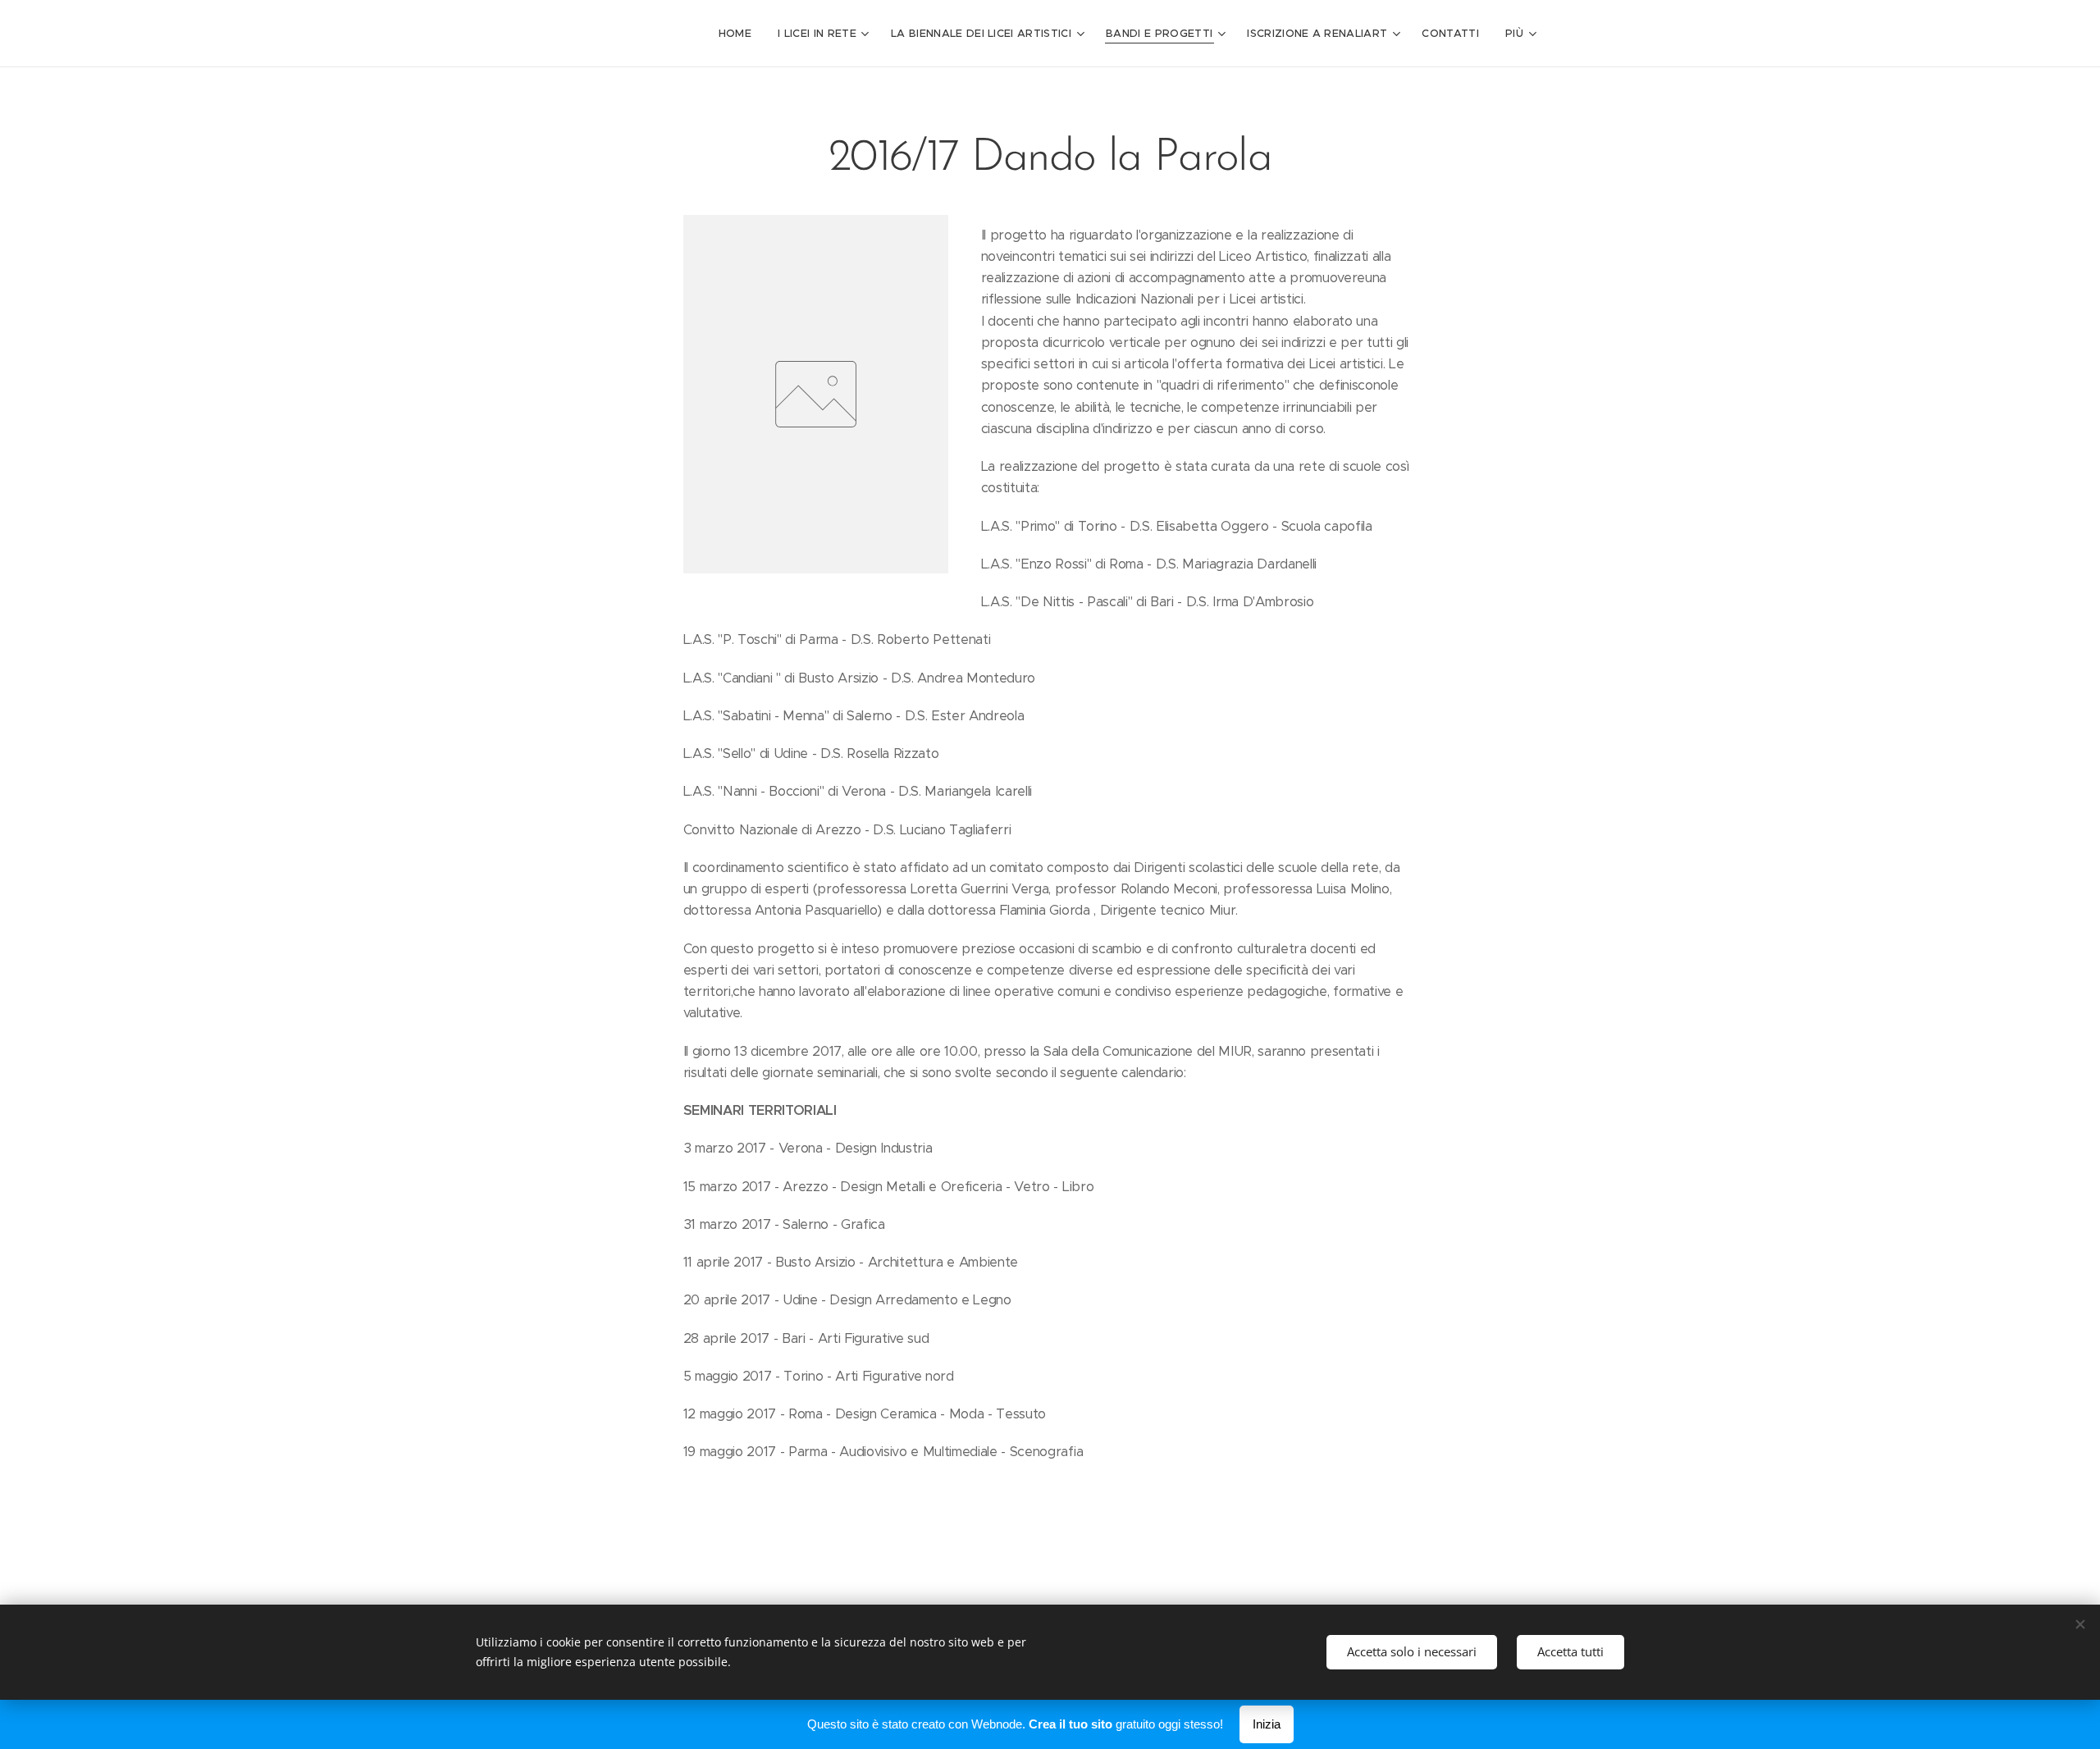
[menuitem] (740, 34)
